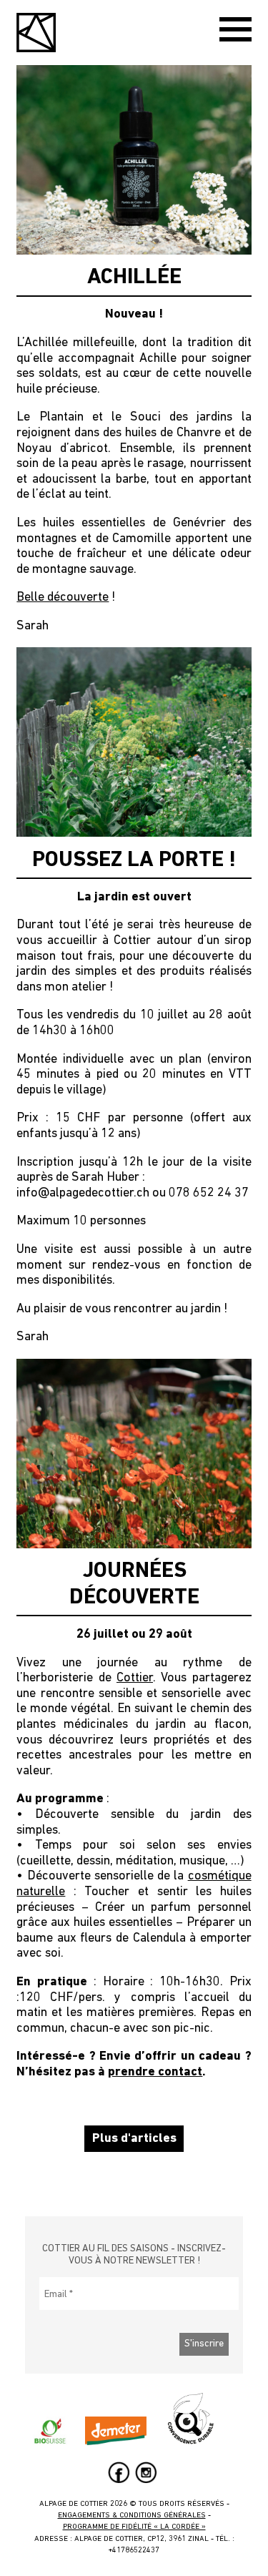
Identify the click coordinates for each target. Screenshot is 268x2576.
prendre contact (155, 2073)
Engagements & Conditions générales (132, 2516)
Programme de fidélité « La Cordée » (134, 2527)
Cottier (135, 1678)
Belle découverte (63, 598)
